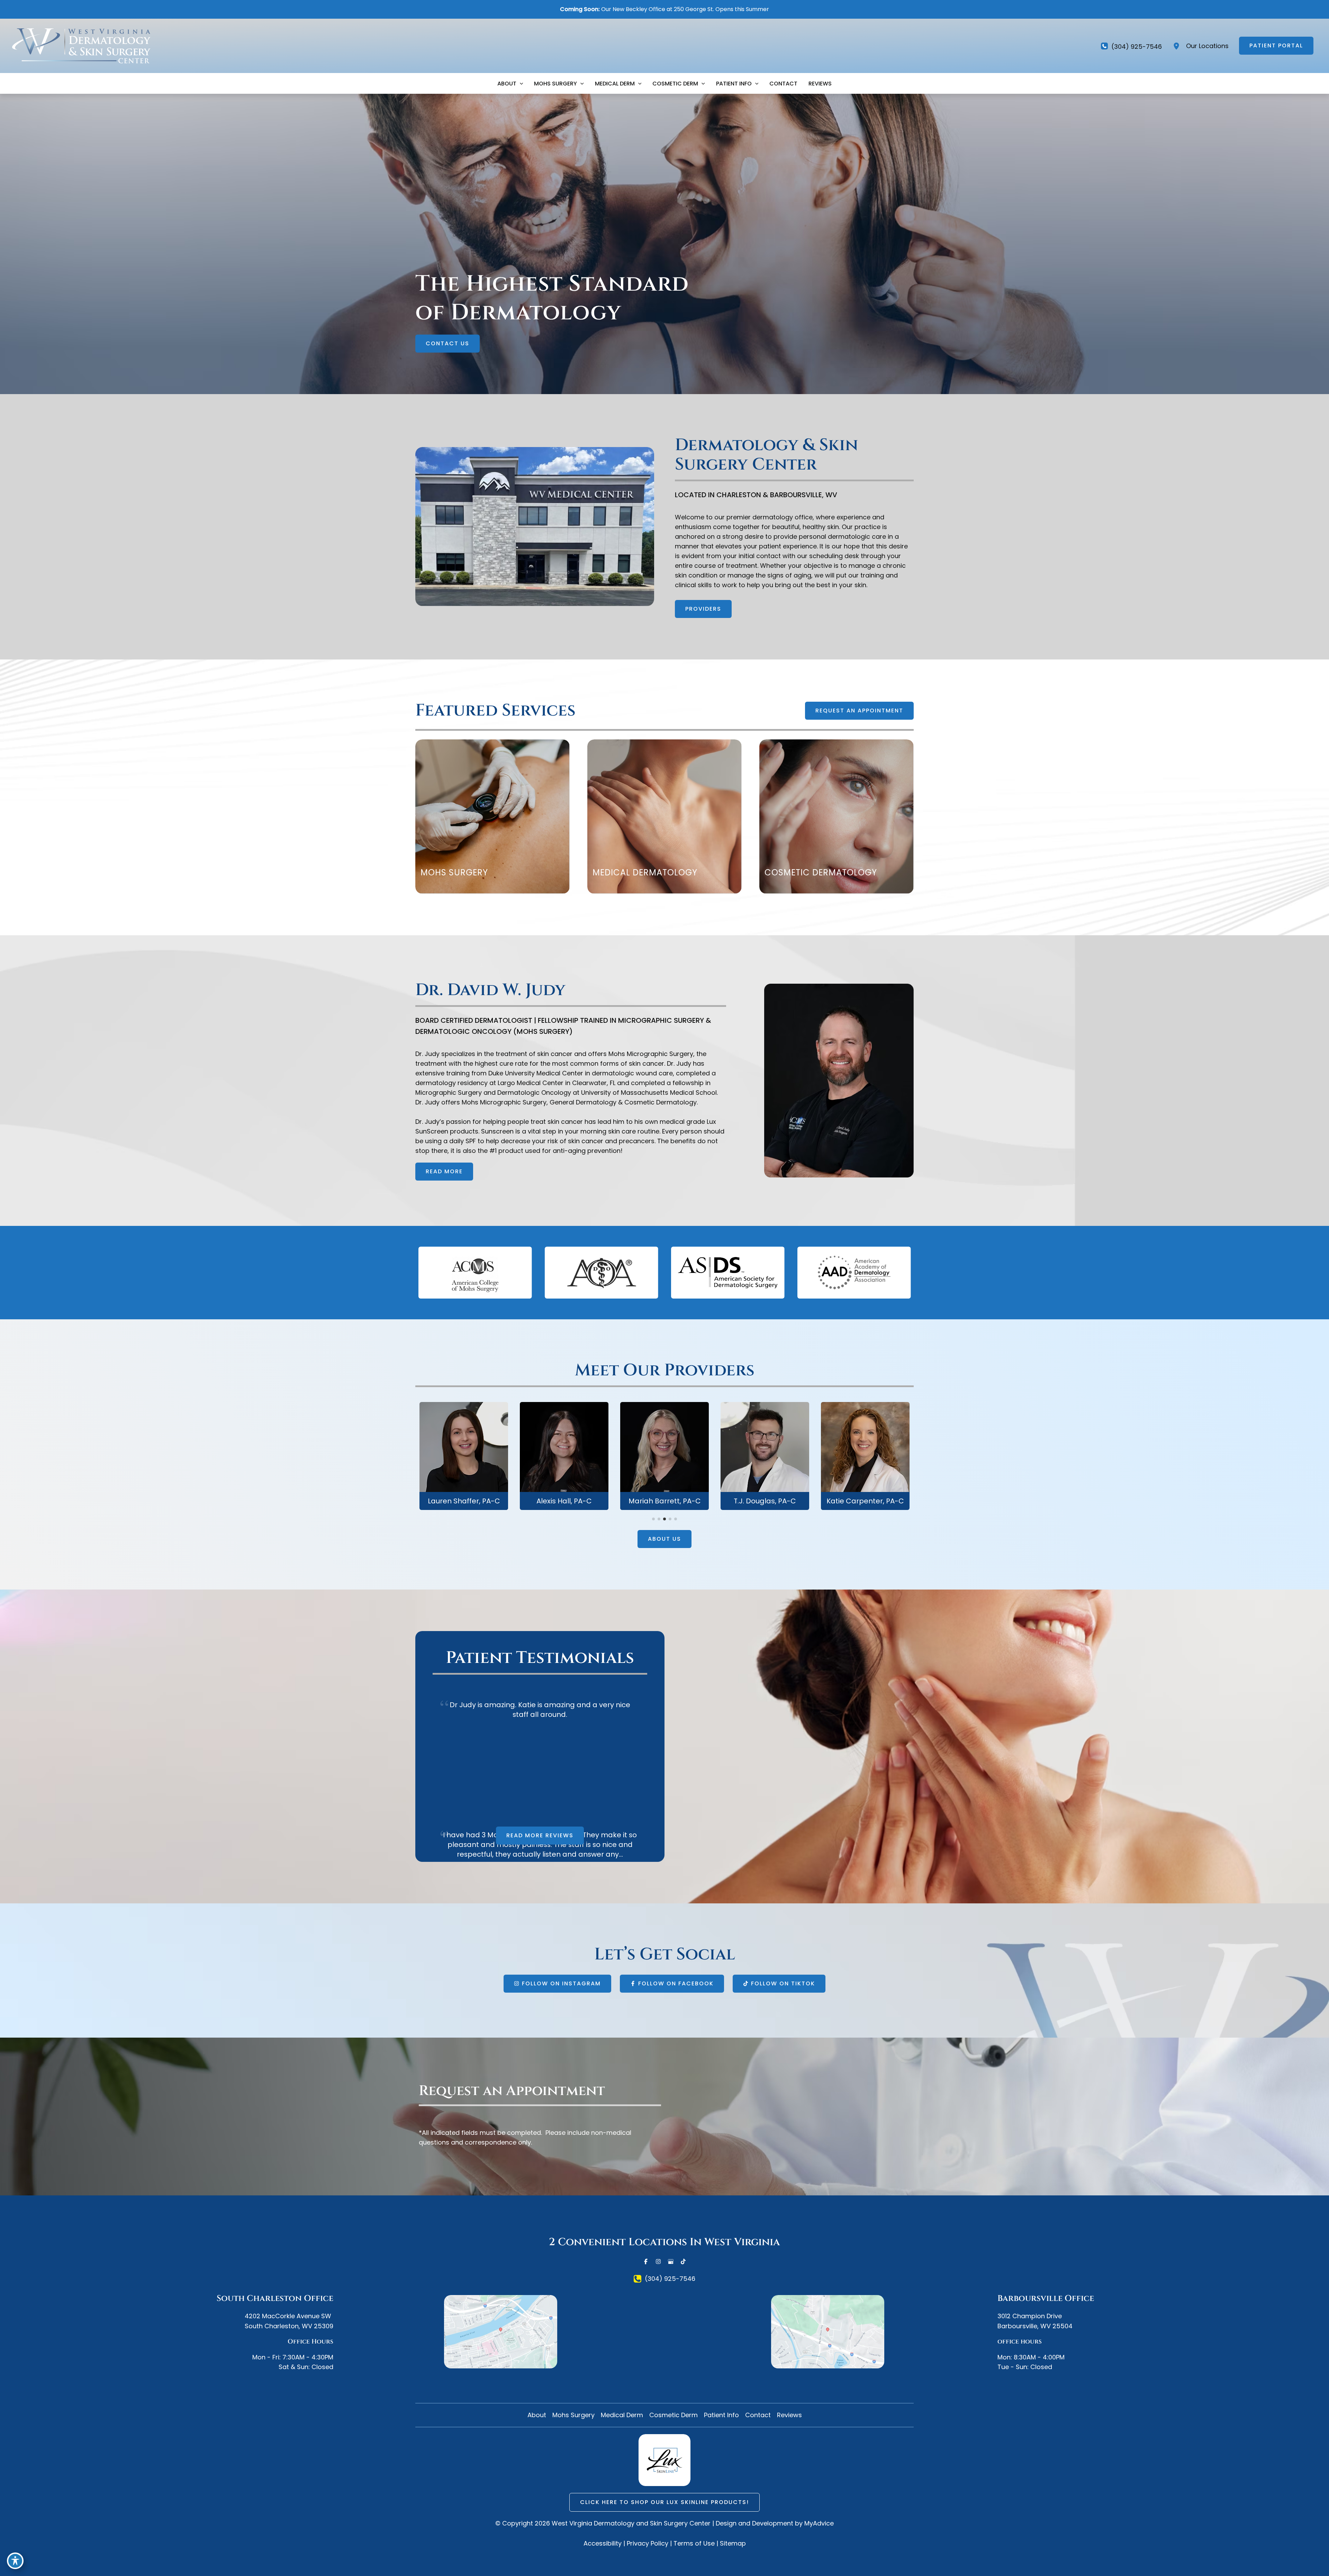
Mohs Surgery (573, 2415)
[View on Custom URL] (828, 2332)
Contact (758, 2415)
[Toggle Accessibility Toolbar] (15, 2561)
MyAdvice (819, 2523)
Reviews (789, 2415)
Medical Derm (622, 2415)
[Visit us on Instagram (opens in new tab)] (658, 2261)
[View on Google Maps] (501, 2332)
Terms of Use (694, 2543)
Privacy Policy (648, 2543)
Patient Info (721, 2415)
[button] (1276, 46)
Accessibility (603, 2543)
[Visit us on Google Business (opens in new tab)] (671, 2261)
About (537, 2415)
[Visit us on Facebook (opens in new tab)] (646, 2261)
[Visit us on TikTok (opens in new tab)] (683, 2261)
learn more (464, 1462)
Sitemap (733, 2543)
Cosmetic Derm (673, 2415)
